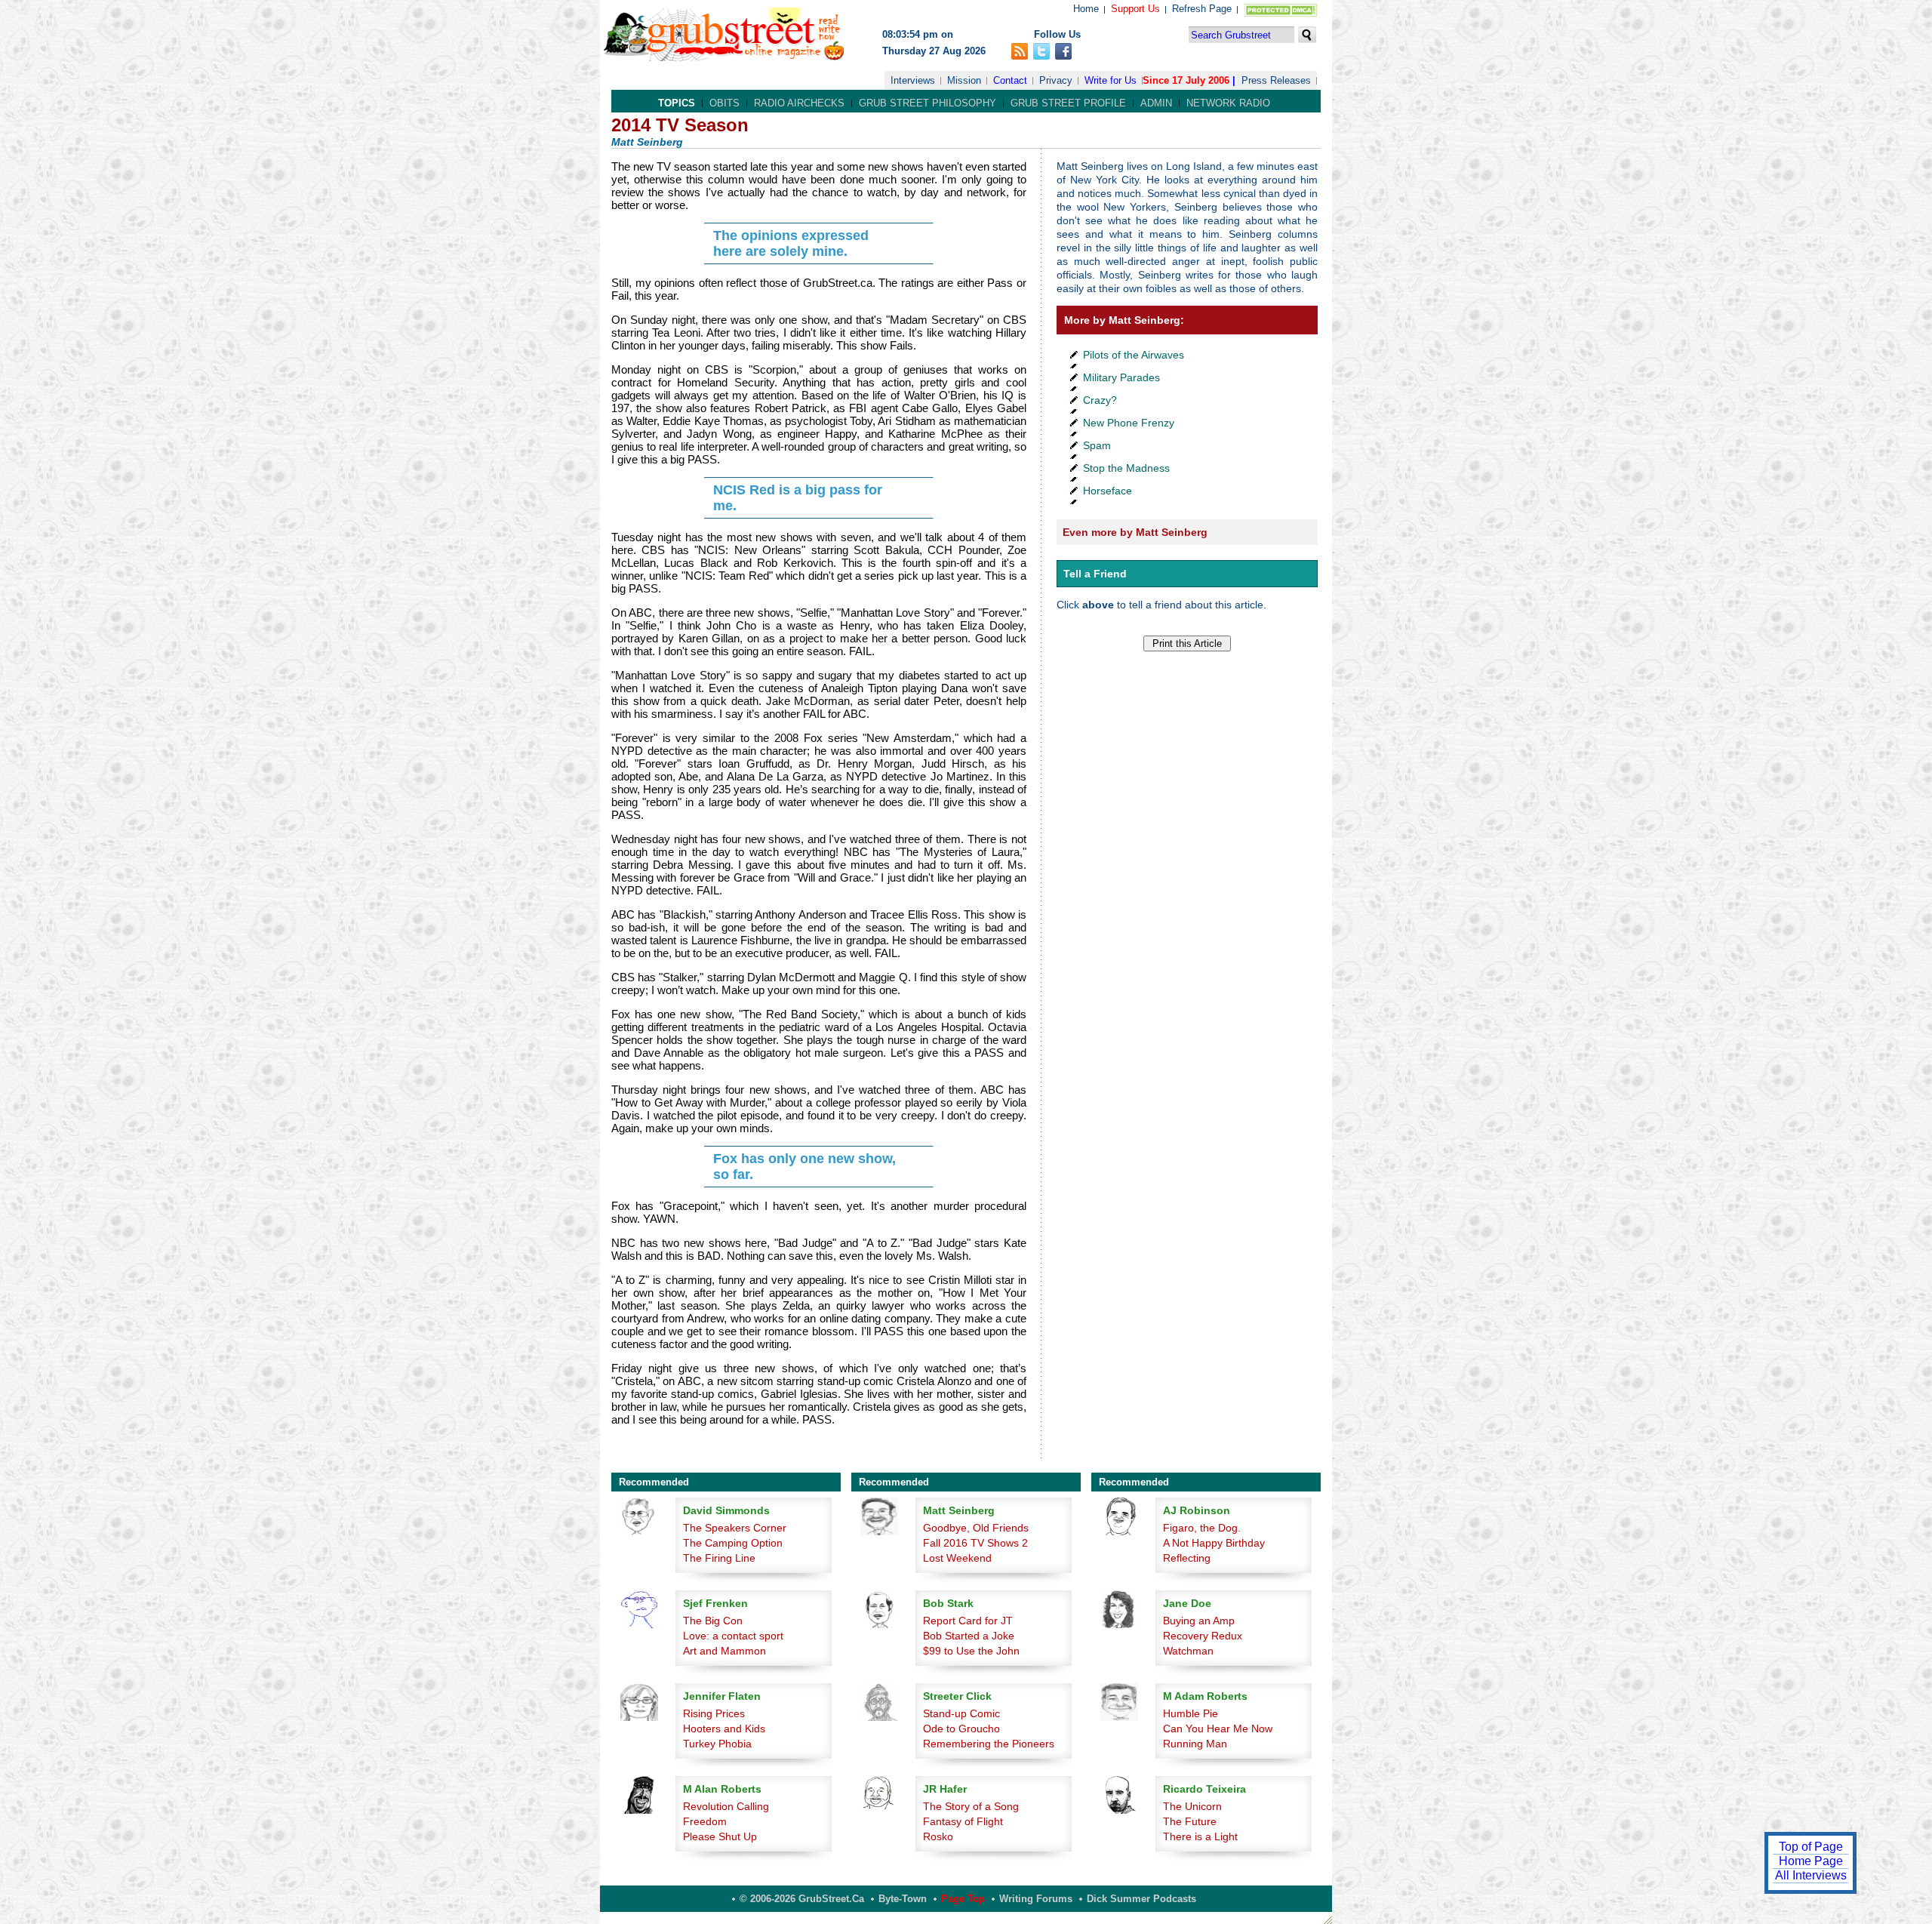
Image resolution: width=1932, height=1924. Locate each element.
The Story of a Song (971, 1806)
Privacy (1056, 80)
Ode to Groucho (961, 1729)
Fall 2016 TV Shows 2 (975, 1543)
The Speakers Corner (735, 1528)
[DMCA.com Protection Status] (1277, 13)
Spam (1097, 445)
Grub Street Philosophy (928, 103)
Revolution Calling (726, 1806)
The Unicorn (1192, 1806)
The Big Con (713, 1621)
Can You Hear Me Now (1218, 1729)
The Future (1190, 1821)
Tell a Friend (1095, 574)
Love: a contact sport (733, 1636)
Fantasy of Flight (963, 1821)
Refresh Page (1202, 9)
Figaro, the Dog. (1202, 1528)
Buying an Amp (1199, 1621)
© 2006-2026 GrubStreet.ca (802, 1899)
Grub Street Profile (1068, 103)
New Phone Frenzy (1129, 423)
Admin (1156, 103)
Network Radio (1228, 103)
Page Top (963, 1899)
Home (1086, 9)
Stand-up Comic (961, 1713)
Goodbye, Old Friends (976, 1528)
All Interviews (1811, 1875)
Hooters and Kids (724, 1729)
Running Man (1195, 1744)
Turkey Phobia (717, 1744)
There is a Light (1200, 1836)
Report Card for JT (968, 1621)
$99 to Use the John (971, 1651)
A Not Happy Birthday (1214, 1543)
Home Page (1811, 1861)
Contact (1010, 80)
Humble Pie (1191, 1713)
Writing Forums (1036, 1899)
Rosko (938, 1836)
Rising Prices (714, 1713)
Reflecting (1187, 1558)
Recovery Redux (1203, 1636)
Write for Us (1111, 80)
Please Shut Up (720, 1836)
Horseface (1108, 491)
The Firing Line (719, 1558)
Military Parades (1121, 377)
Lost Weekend (957, 1558)
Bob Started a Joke (969, 1636)
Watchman (1188, 1651)
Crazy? (1100, 400)
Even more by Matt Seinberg (1135, 532)
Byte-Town (903, 1899)
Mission (964, 80)
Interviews (913, 80)
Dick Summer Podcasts (1141, 1899)
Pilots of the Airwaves (1134, 355)
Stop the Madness (1126, 468)
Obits (724, 103)
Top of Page (1811, 1847)
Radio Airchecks (799, 103)
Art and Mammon (724, 1651)
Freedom (705, 1821)
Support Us (1135, 9)
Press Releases (1276, 80)
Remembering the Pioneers (989, 1744)
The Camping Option (733, 1543)
